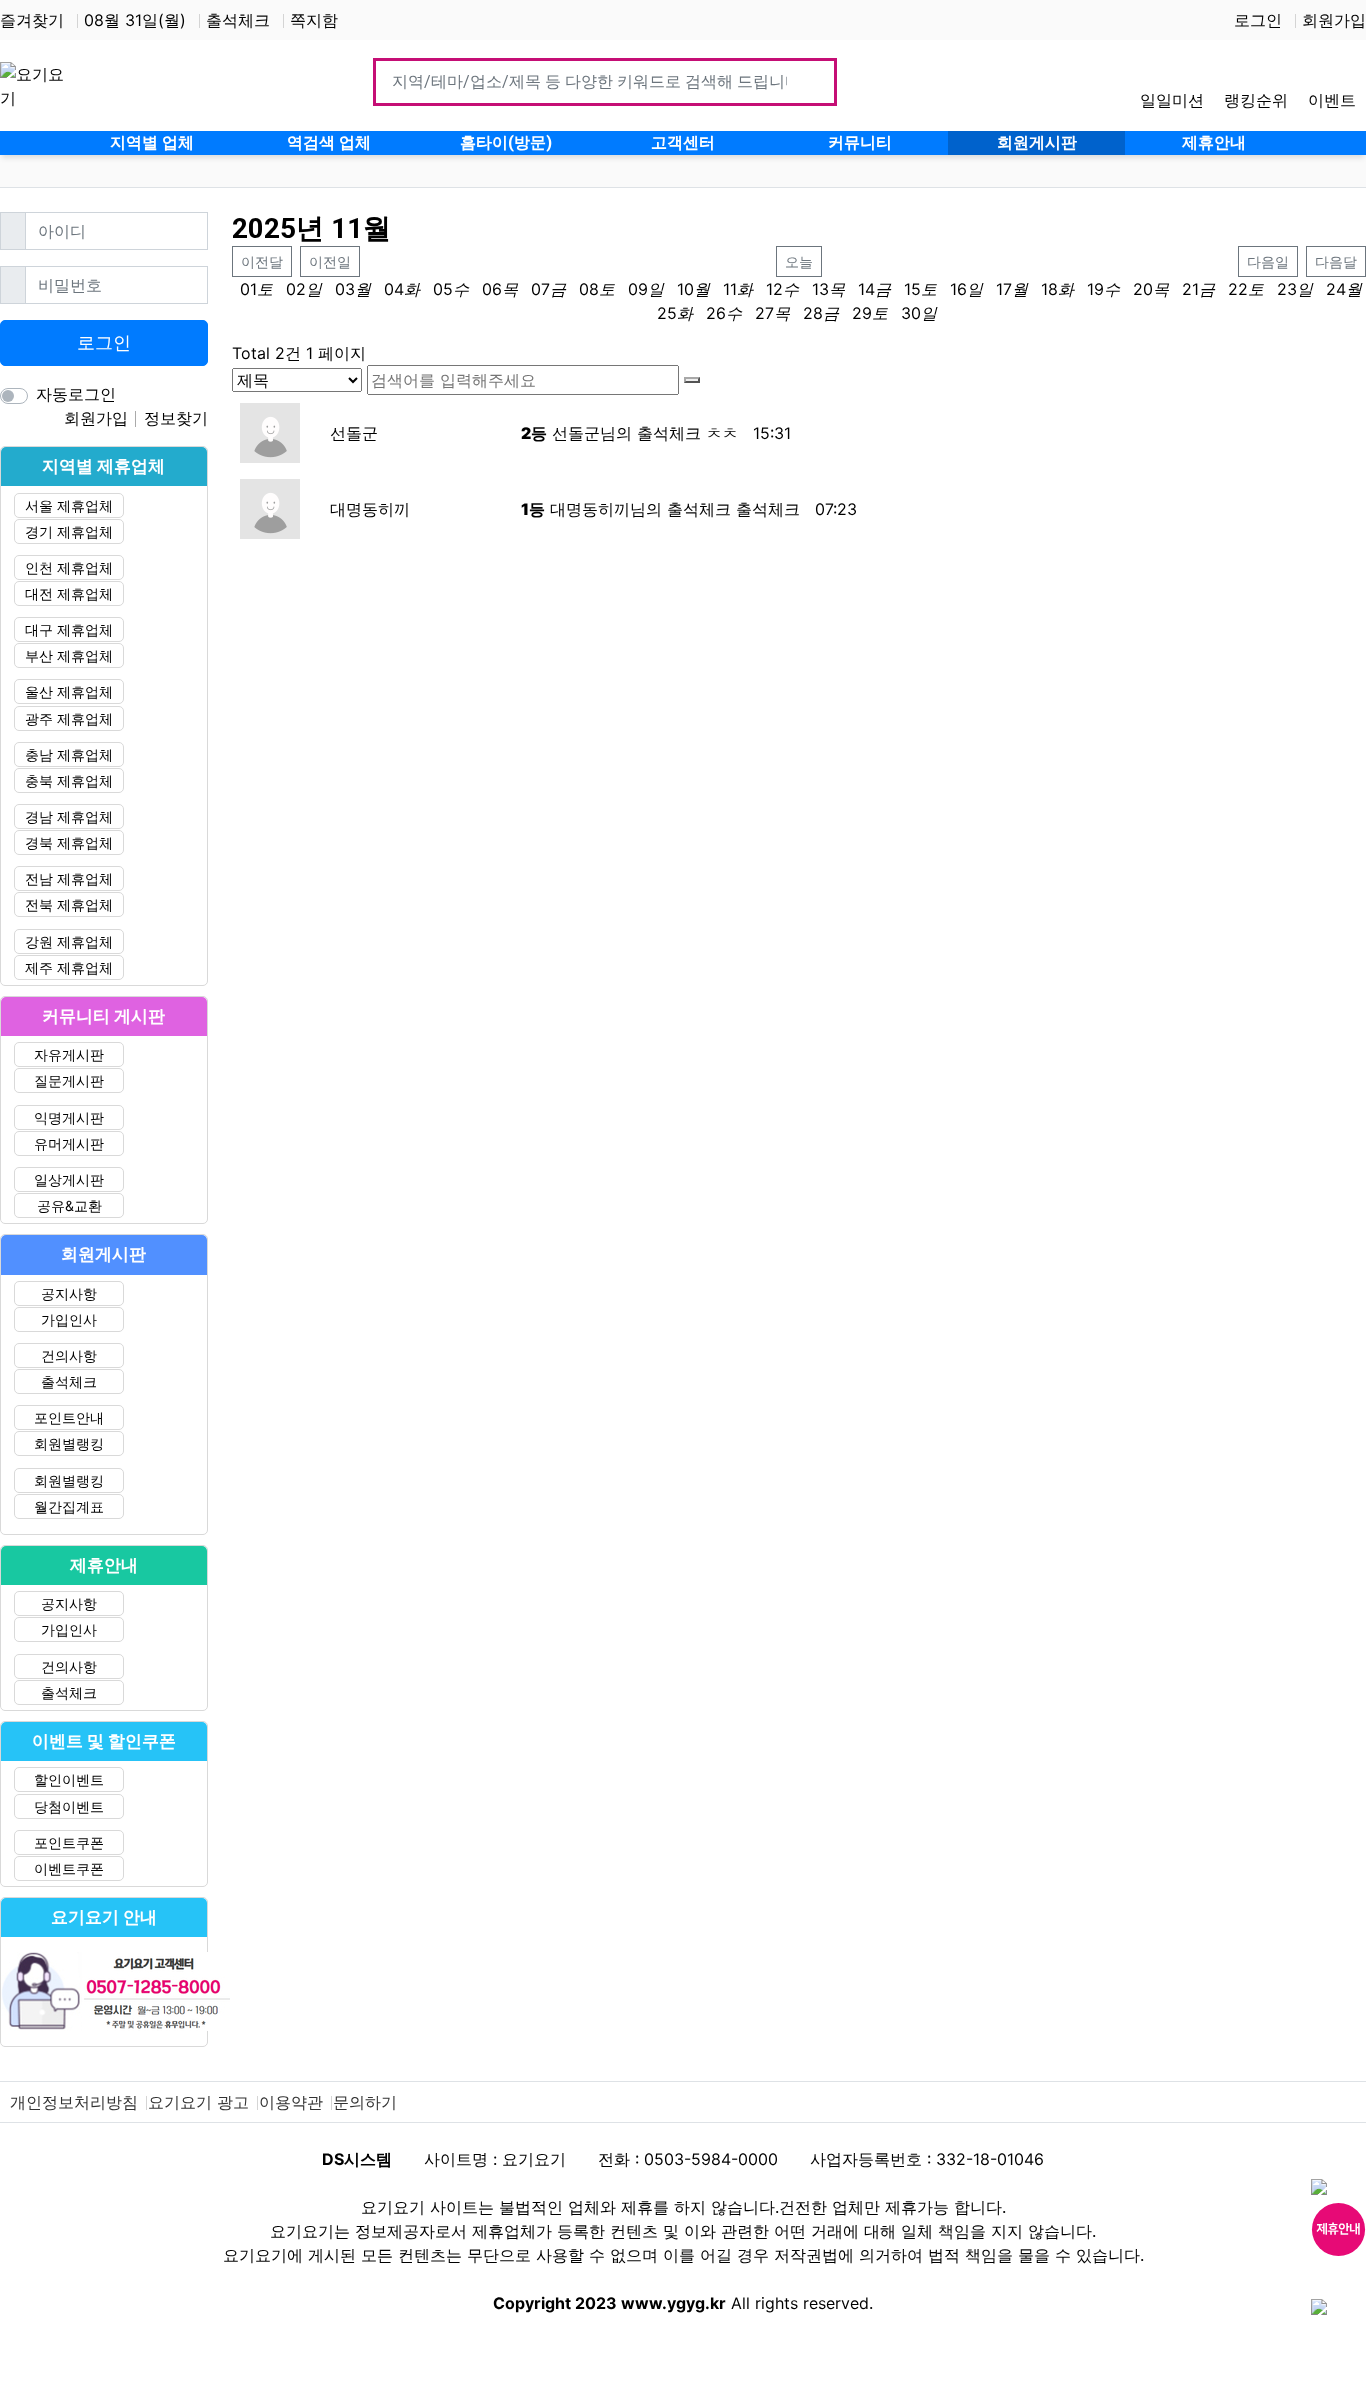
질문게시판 (69, 1080)
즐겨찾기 (32, 20)
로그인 (1258, 20)
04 (394, 289)
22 (1238, 289)
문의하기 (365, 2102)
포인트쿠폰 (69, 1842)
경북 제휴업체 (69, 842)
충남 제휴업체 (69, 754)
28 (813, 313)
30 (911, 313)
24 (1336, 289)
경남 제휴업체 (69, 816)
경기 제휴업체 (69, 531)
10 (685, 289)
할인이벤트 (69, 1779)
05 (443, 289)
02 (296, 289)
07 (540, 289)
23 (1287, 289)
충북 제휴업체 (69, 780)
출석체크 (238, 20)
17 (1004, 289)
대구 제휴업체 (69, 629)
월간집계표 (69, 1506)
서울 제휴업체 (69, 505)
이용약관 (291, 2102)
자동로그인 (76, 394)
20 (1143, 289)
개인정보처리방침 (74, 2102)
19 (1095, 289)
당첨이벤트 (69, 1806)
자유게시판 (69, 1054)
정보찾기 (176, 418)
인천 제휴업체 (69, 567)
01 (248, 289)
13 (820, 289)
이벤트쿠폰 (69, 1868)
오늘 (799, 261)
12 (774, 289)
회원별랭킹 (69, 1443)
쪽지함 (314, 20)
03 (345, 289)
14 (866, 289)
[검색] (692, 380)
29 (862, 313)
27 (764, 313)
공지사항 (69, 1293)
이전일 (330, 261)
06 (492, 289)
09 (638, 289)
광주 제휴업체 (69, 718)
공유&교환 (69, 1205)
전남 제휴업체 (69, 878)
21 (1190, 289)
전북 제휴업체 (69, 904)
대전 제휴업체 (69, 593)
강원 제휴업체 (69, 941)
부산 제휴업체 (69, 655)
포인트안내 (69, 1417)
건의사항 (69, 1355)
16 (958, 289)
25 (667, 313)
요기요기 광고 (198, 2102)
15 (912, 289)
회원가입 (1334, 20)
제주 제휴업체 (69, 967)
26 (716, 313)
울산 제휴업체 (69, 691)
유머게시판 (69, 1143)
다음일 (1268, 261)
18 (1049, 289)
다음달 (1336, 261)
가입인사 (69, 1319)
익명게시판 (69, 1117)
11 (730, 289)
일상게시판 (69, 1179)
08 (589, 289)
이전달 (262, 261)
